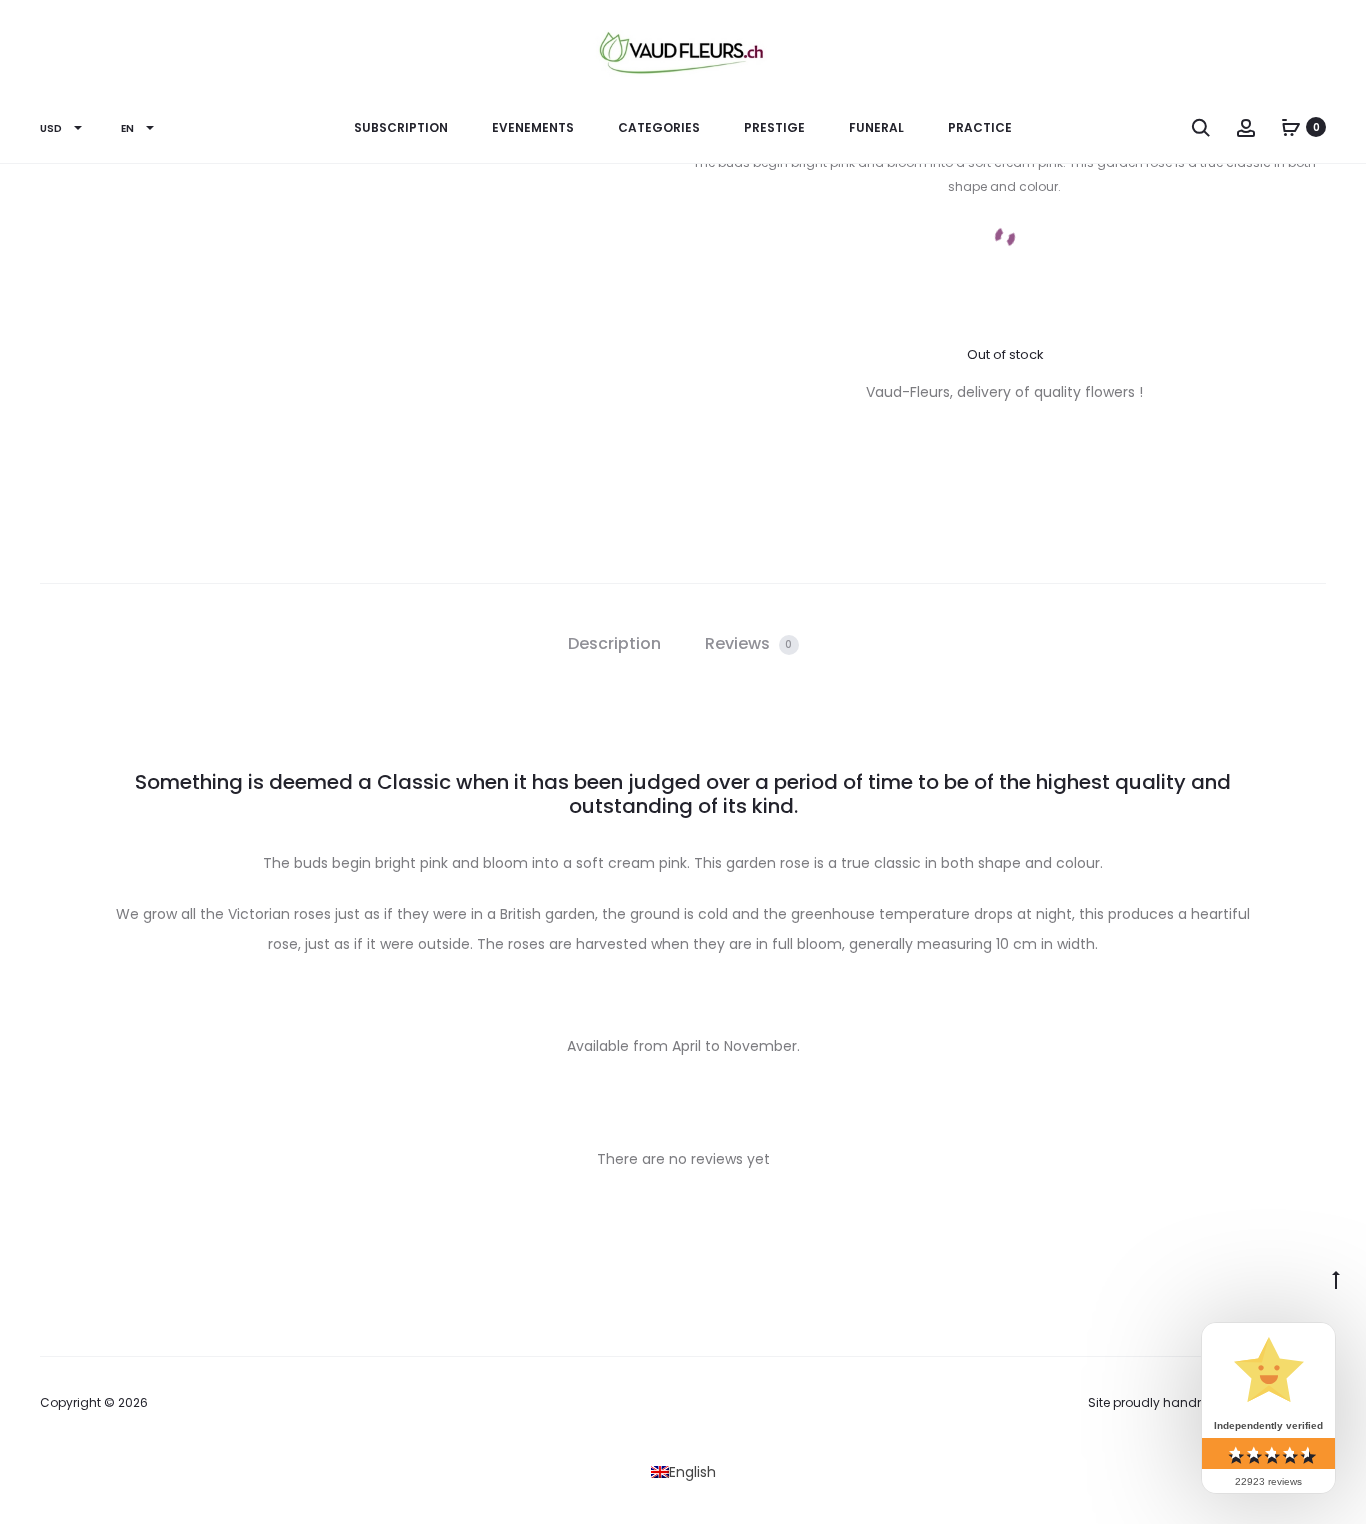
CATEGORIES (659, 127)
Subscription (401, 127)
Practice (980, 127)
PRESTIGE (774, 127)
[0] (1291, 127)
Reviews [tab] (749, 643)
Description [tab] (614, 643)
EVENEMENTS (533, 127)
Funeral (876, 127)
